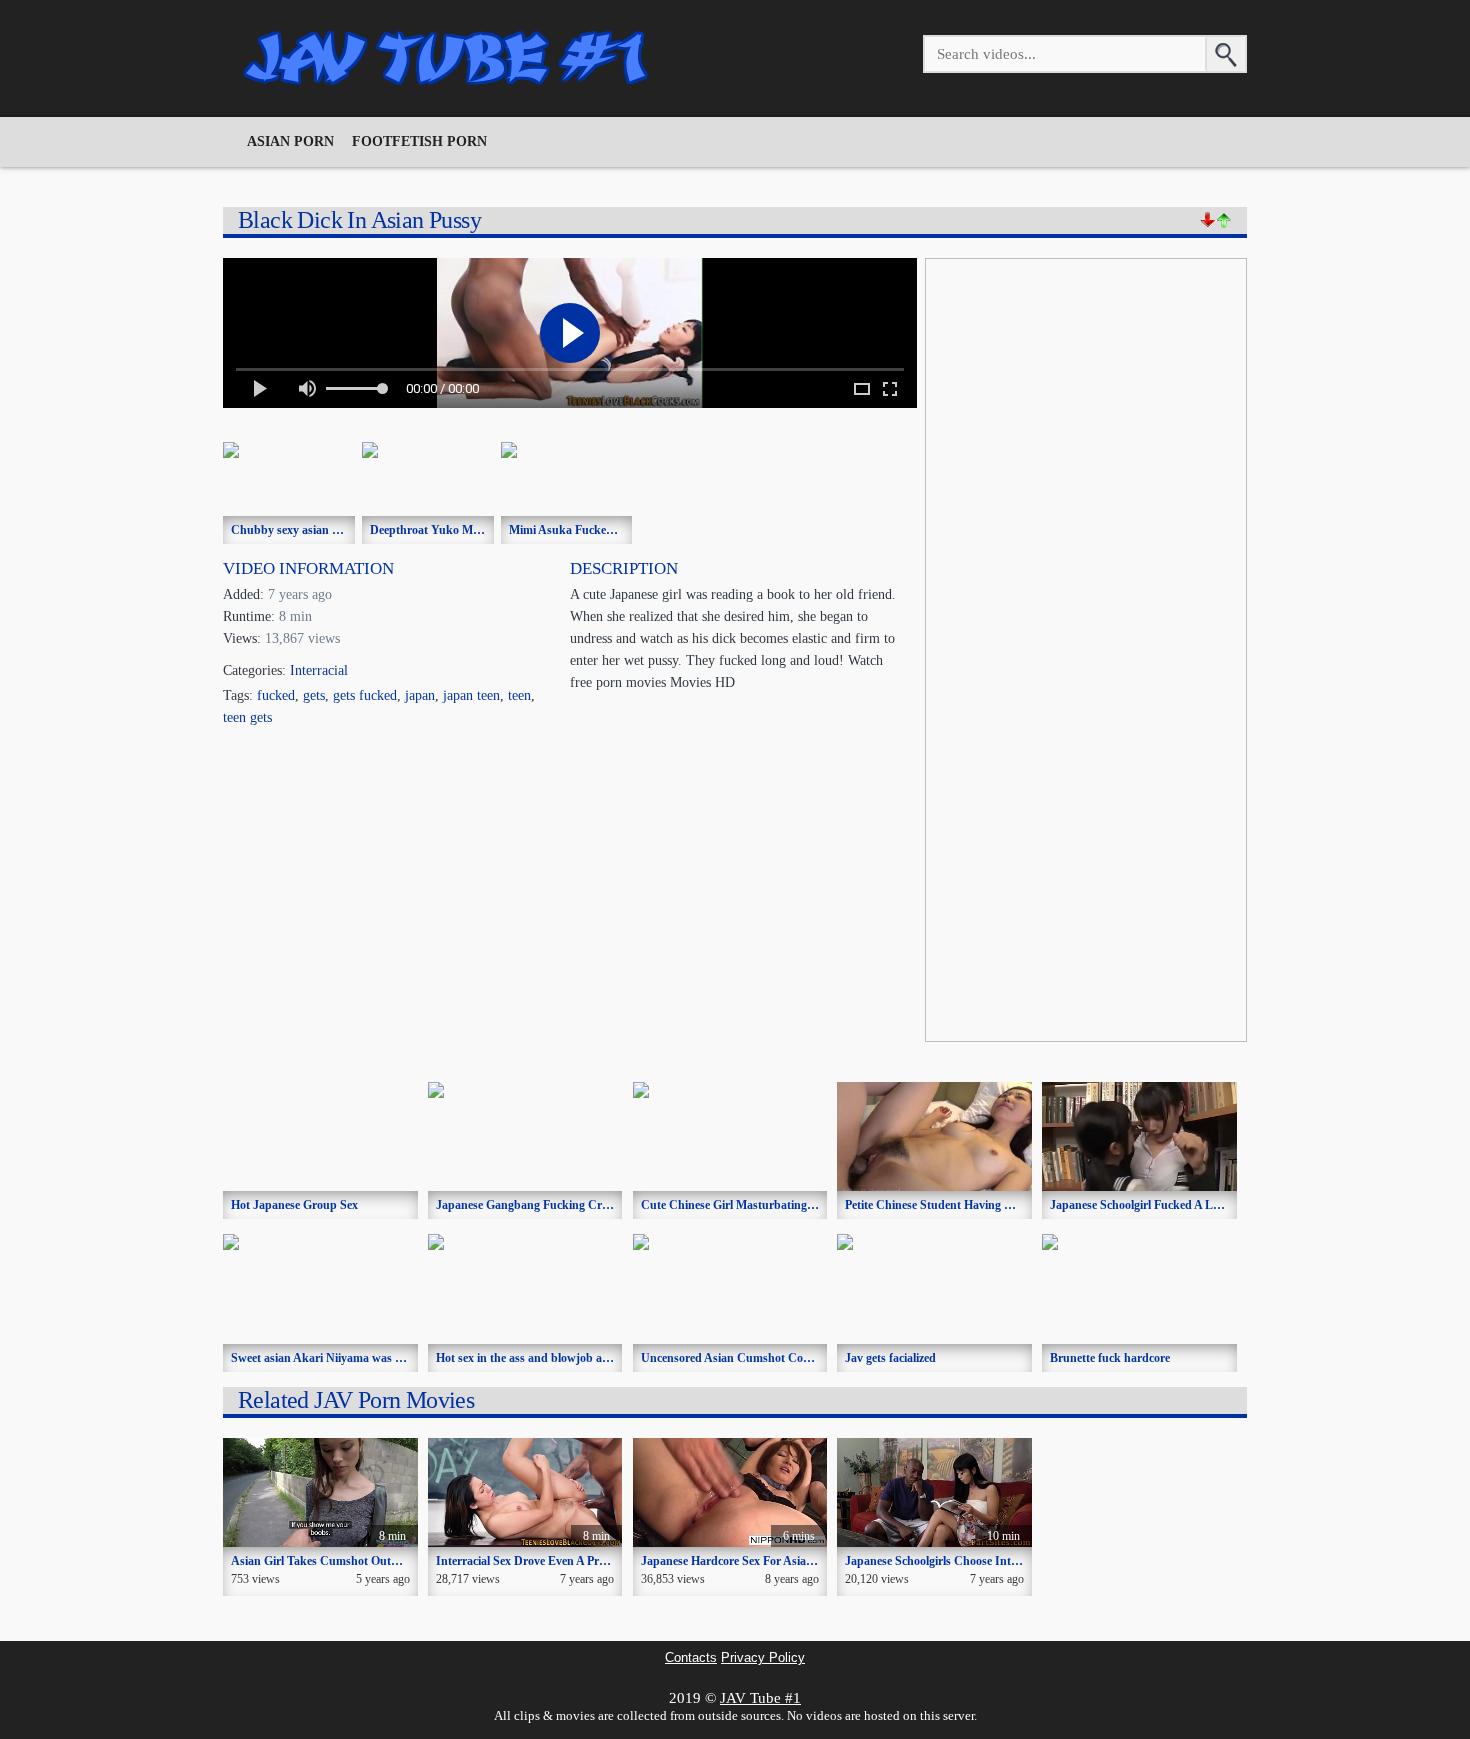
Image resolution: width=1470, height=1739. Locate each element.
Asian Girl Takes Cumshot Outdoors (325, 1561)
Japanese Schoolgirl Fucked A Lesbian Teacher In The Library (1210, 1205)
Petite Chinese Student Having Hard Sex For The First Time (998, 1205)
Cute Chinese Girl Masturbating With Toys (752, 1205)
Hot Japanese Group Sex (294, 1205)
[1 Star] (1208, 220)
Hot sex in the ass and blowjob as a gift (536, 1358)
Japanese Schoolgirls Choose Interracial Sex (957, 1561)
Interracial (319, 670)
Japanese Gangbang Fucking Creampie (537, 1205)
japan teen (471, 695)
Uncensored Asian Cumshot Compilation (746, 1358)
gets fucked (365, 695)
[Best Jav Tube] (448, 58)
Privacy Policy (763, 1658)
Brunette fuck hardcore (1110, 1358)
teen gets (247, 717)
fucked (276, 695)
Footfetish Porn (419, 141)
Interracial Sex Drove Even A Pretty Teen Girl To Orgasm (582, 1561)
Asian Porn (290, 141)
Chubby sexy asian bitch (294, 530)
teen (519, 695)
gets (314, 695)
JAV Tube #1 (760, 1698)
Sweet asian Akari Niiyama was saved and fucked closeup (378, 1358)
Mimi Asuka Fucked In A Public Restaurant (621, 530)
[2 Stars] (1224, 220)
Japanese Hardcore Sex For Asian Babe (741, 1561)
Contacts (691, 1658)
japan (420, 695)
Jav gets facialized (890, 1358)
